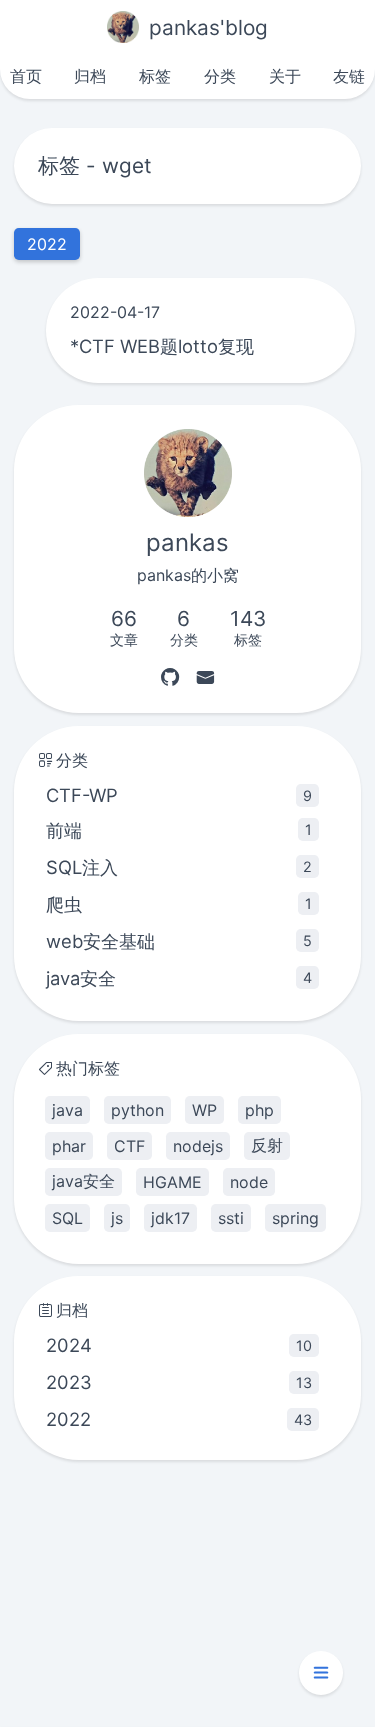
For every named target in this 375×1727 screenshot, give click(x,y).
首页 (26, 76)
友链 (349, 76)
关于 (285, 76)
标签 (155, 76)
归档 (90, 76)
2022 (178, 1419)
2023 (178, 1382)
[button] (321, 1673)
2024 (178, 1345)
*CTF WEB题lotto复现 (162, 346)
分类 (220, 76)
